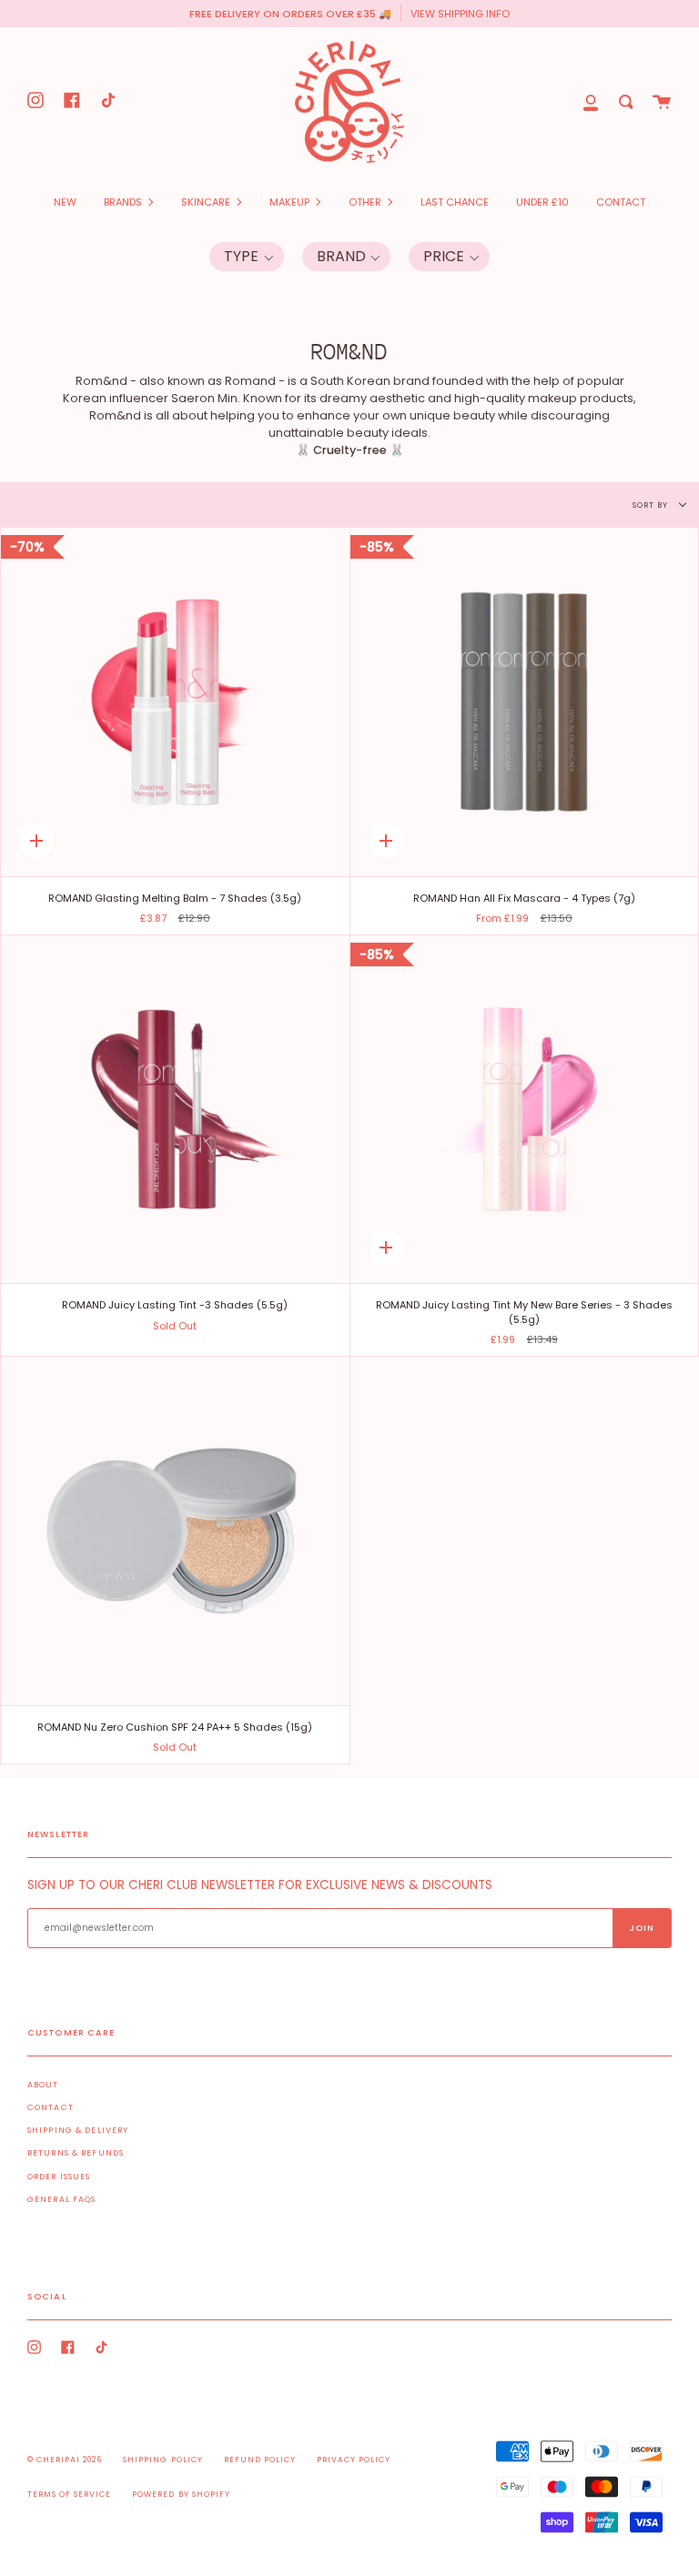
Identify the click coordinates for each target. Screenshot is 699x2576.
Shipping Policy (162, 2460)
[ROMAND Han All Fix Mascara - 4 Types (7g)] (525, 702)
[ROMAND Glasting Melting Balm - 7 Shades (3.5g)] (175, 702)
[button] (247, 257)
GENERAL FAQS (61, 2199)
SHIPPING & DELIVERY (78, 2130)
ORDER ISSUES (59, 2177)
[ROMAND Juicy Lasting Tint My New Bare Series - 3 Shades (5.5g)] (525, 1110)
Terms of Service (69, 2494)
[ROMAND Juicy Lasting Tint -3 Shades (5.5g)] (175, 1110)
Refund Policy (260, 2460)
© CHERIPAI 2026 (65, 2460)
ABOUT (43, 2085)
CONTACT (51, 2107)
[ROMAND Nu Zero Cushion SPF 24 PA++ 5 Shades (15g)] (175, 1531)
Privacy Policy (354, 2460)
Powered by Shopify (181, 2494)
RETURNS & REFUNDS (76, 2153)
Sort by (652, 505)
